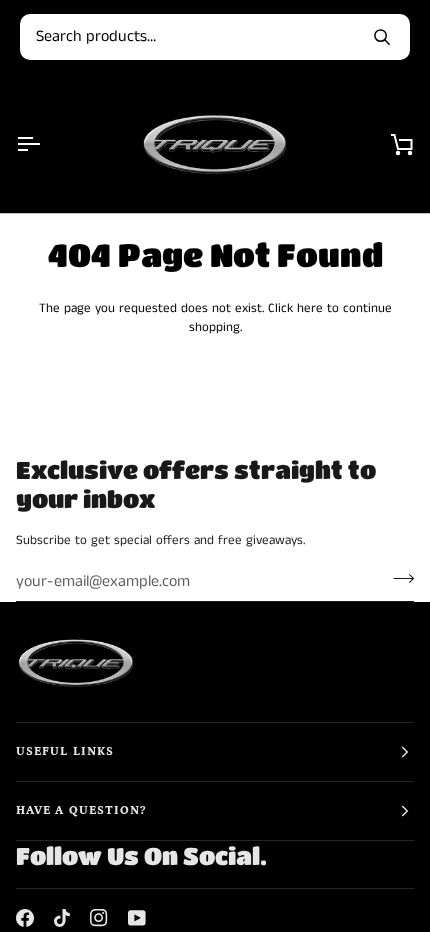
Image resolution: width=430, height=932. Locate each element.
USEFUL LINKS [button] (65, 751)
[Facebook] (25, 918)
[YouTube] (137, 918)
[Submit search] (382, 37)
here (310, 308)
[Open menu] (46, 143)
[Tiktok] (62, 918)
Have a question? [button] (81, 810)
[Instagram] (99, 918)
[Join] (397, 579)
